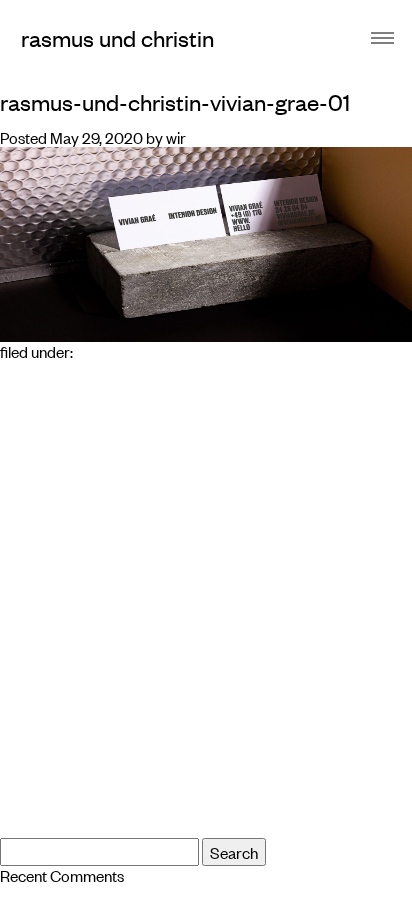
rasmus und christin (117, 37)
